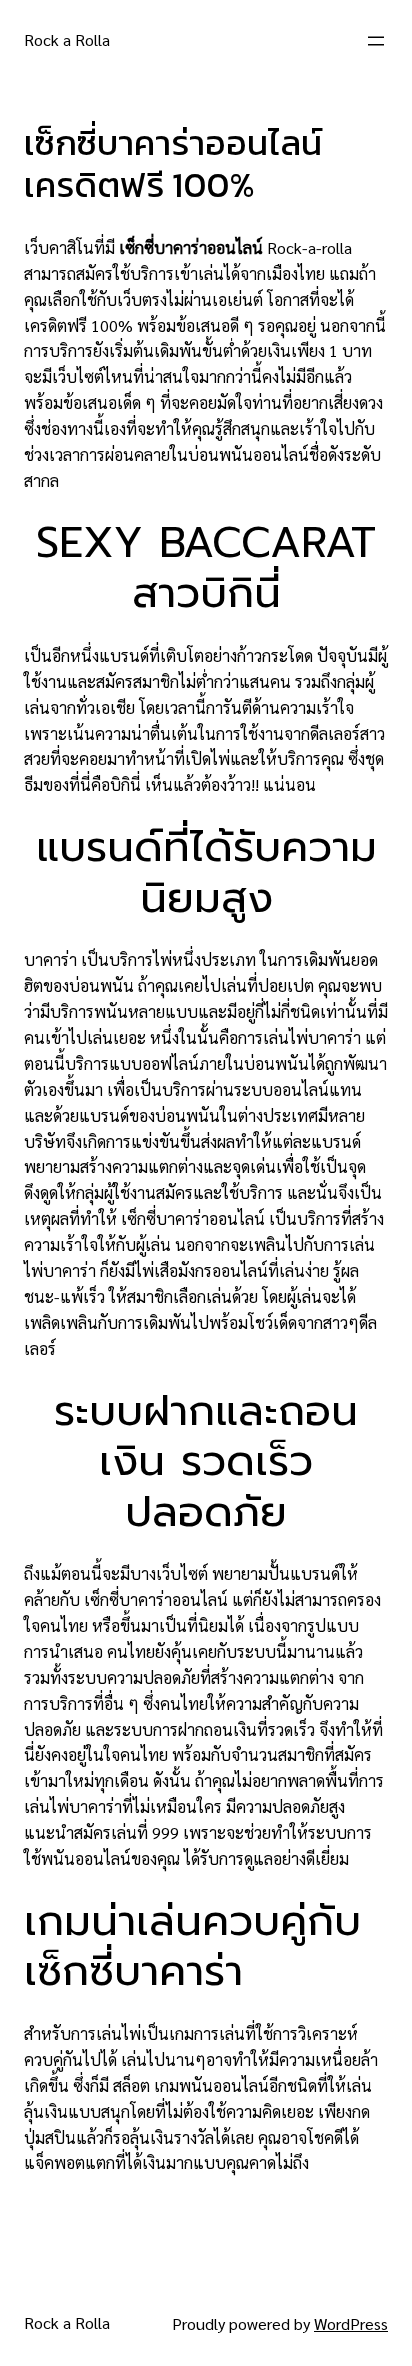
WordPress (351, 2323)
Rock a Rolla (67, 39)
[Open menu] (376, 41)
